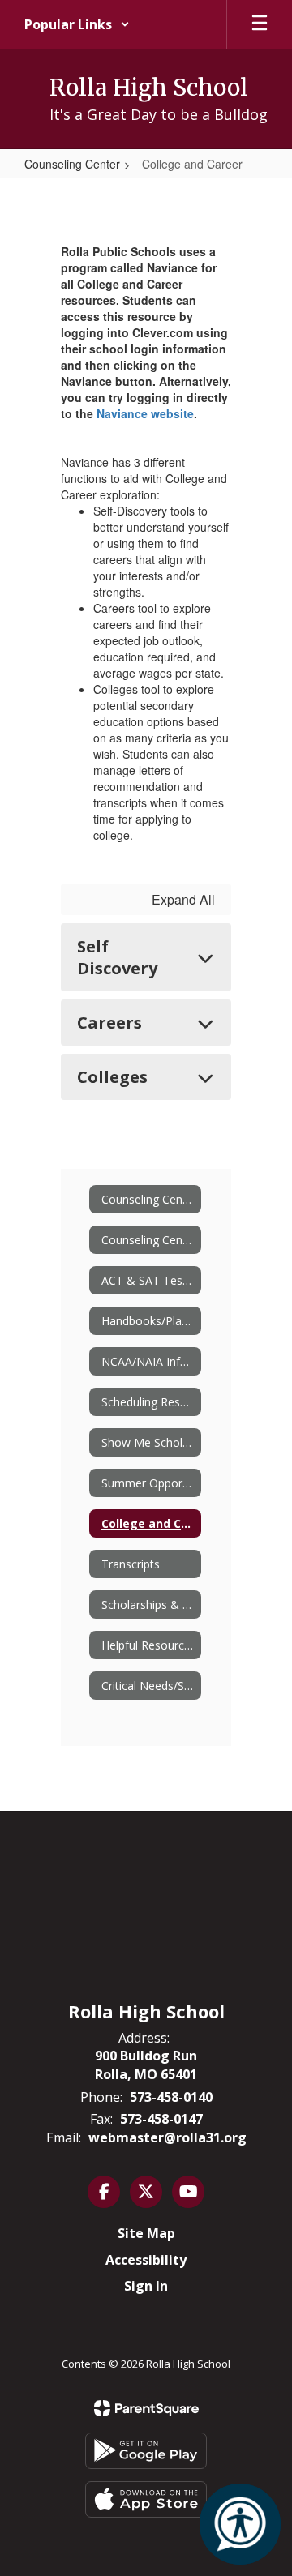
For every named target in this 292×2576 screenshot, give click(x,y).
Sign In (146, 2286)
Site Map (146, 2233)
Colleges (112, 1077)
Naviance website (145, 413)
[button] (77, 24)
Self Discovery (117, 957)
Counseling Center (72, 164)
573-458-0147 (161, 2119)
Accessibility (146, 2260)
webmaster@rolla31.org (167, 2137)
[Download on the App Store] (146, 2499)
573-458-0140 (171, 2097)
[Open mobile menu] (260, 24)
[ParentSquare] (146, 2408)
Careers (109, 1023)
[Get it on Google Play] (146, 2451)
